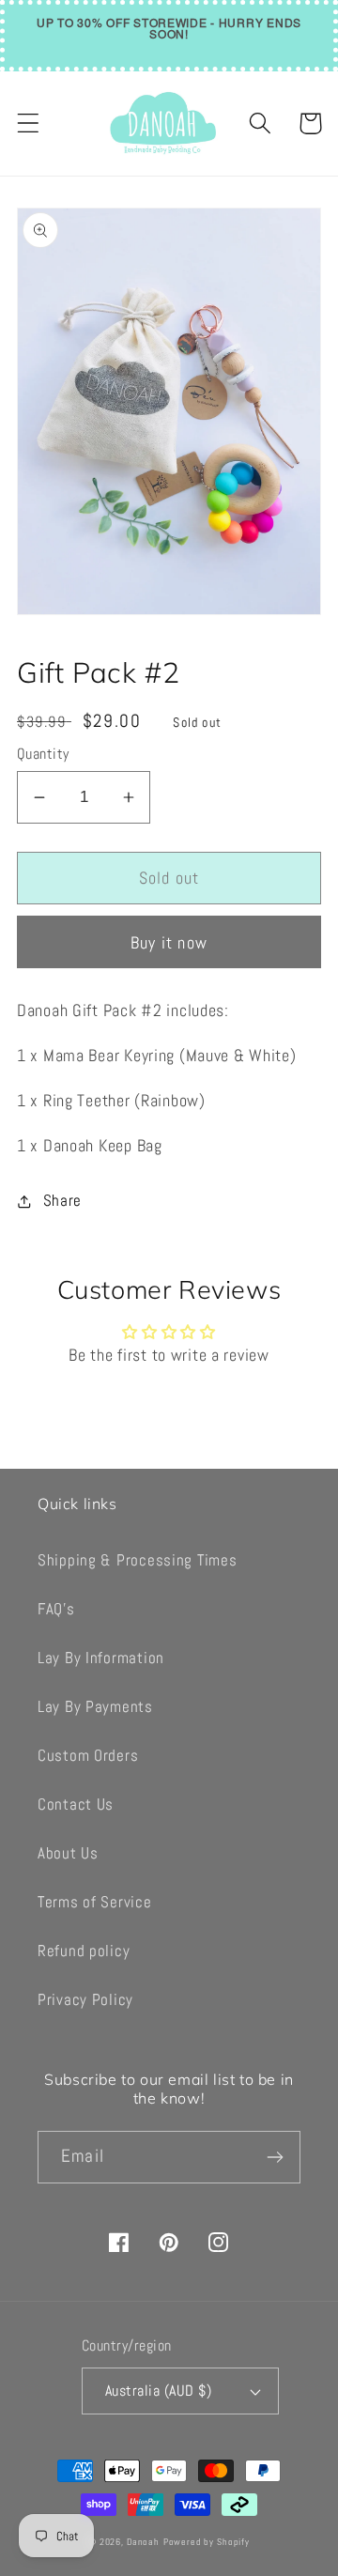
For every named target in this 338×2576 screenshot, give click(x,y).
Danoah (143, 2542)
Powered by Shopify (207, 2542)
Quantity (43, 754)
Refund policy (84, 1951)
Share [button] (62, 1201)
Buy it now (169, 942)
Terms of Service (95, 1902)
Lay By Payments (95, 1707)
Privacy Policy (85, 2000)
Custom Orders (88, 1756)
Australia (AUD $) (158, 2391)
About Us (68, 1853)
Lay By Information (101, 1658)
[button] (29, 123)
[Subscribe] (275, 2157)
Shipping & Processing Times (137, 1560)
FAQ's (56, 1609)
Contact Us (76, 1805)
